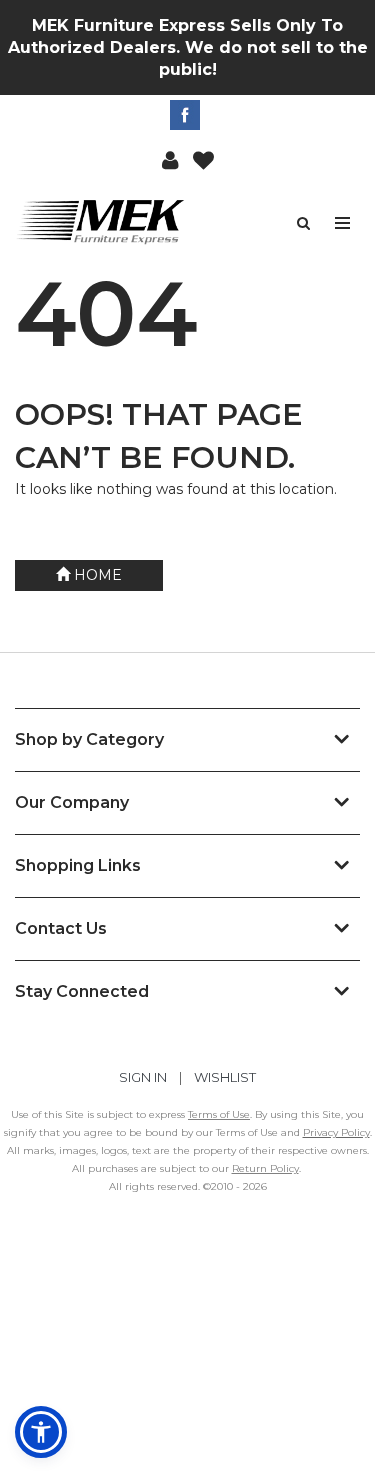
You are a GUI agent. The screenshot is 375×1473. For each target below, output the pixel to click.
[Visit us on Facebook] (187, 115)
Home (96, 575)
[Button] (343, 223)
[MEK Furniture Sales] (101, 221)
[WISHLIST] (203, 159)
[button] (170, 159)
